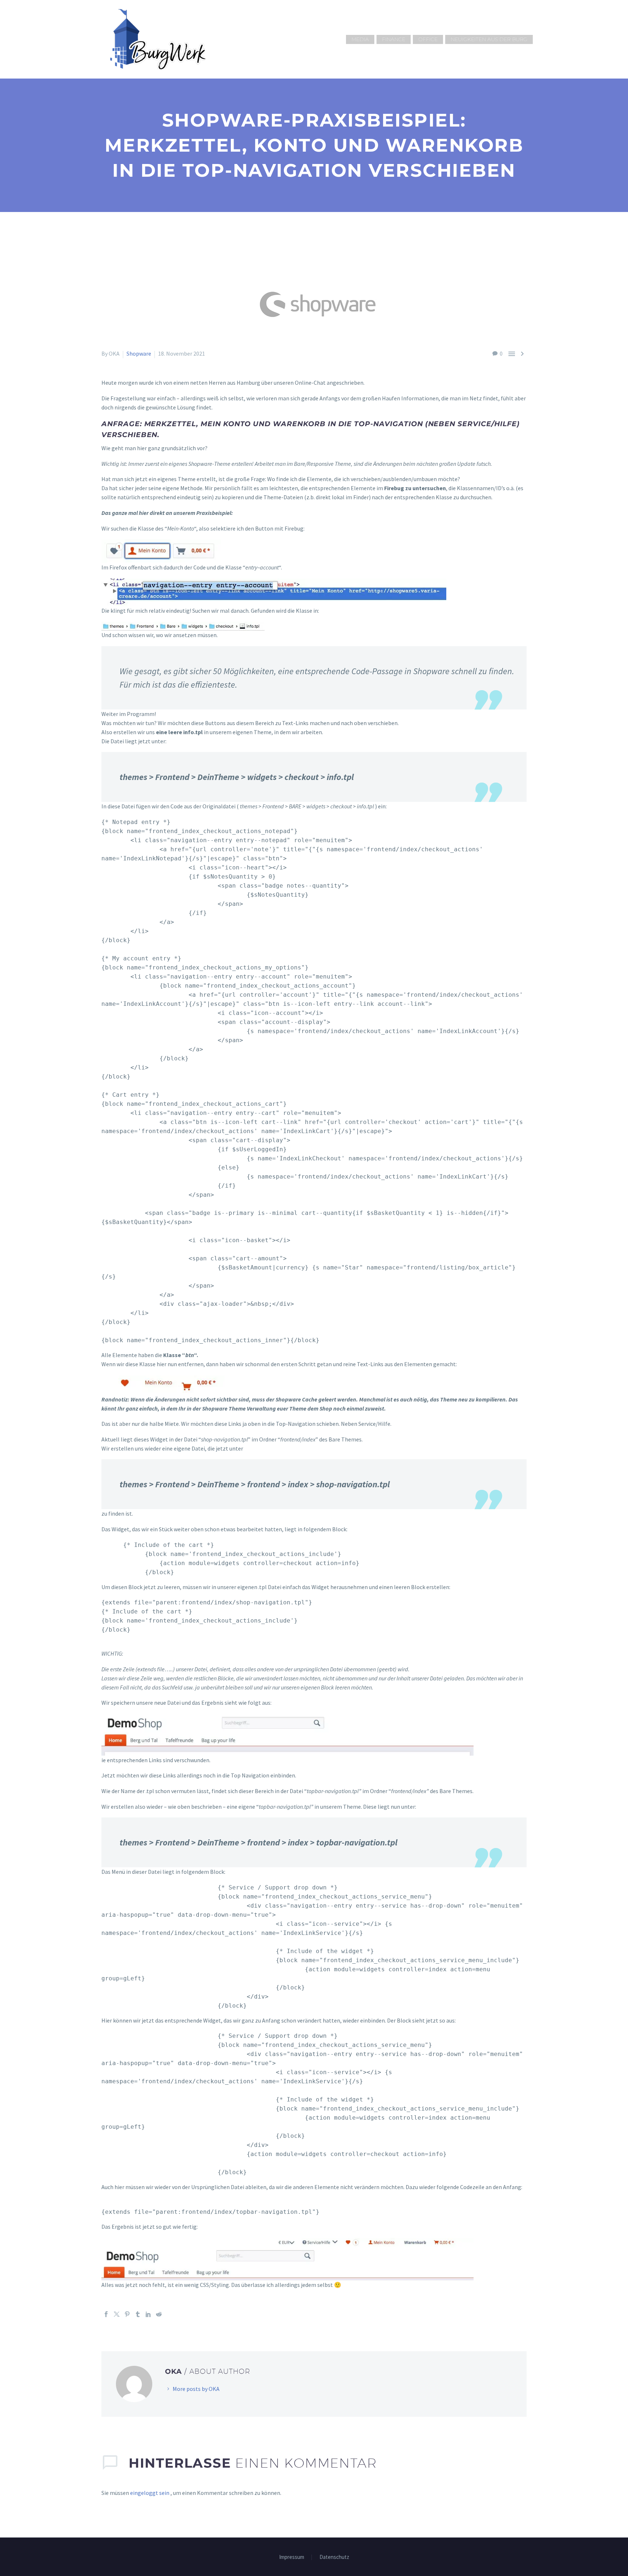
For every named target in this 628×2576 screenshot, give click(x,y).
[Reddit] (159, 2314)
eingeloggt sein (150, 2493)
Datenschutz (334, 2557)
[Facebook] (106, 2314)
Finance (394, 39)
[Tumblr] (138, 2314)
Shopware (139, 353)
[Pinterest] (127, 2314)
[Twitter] (117, 2314)
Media (360, 39)
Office (428, 39)
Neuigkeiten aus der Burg (489, 39)
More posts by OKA (196, 2389)
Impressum (292, 2557)
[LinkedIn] (148, 2314)
